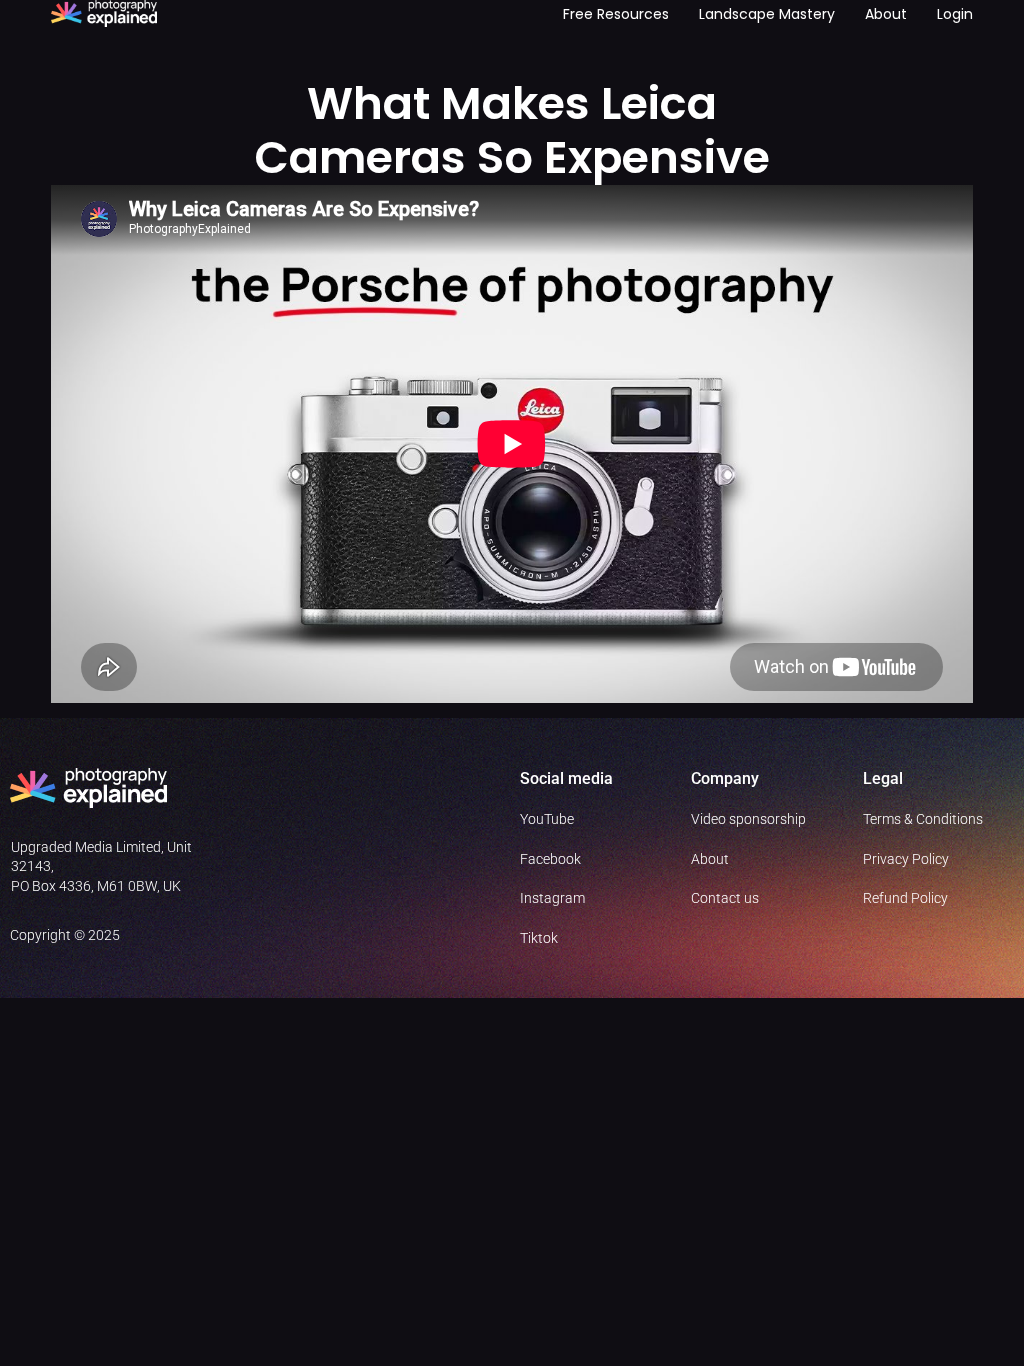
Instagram (552, 898)
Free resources (616, 14)
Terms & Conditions (923, 819)
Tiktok (539, 938)
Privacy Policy (906, 859)
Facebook (550, 859)
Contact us (725, 898)
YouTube (547, 819)
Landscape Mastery (767, 14)
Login (955, 14)
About (886, 14)
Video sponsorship (748, 819)
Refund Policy (905, 898)
